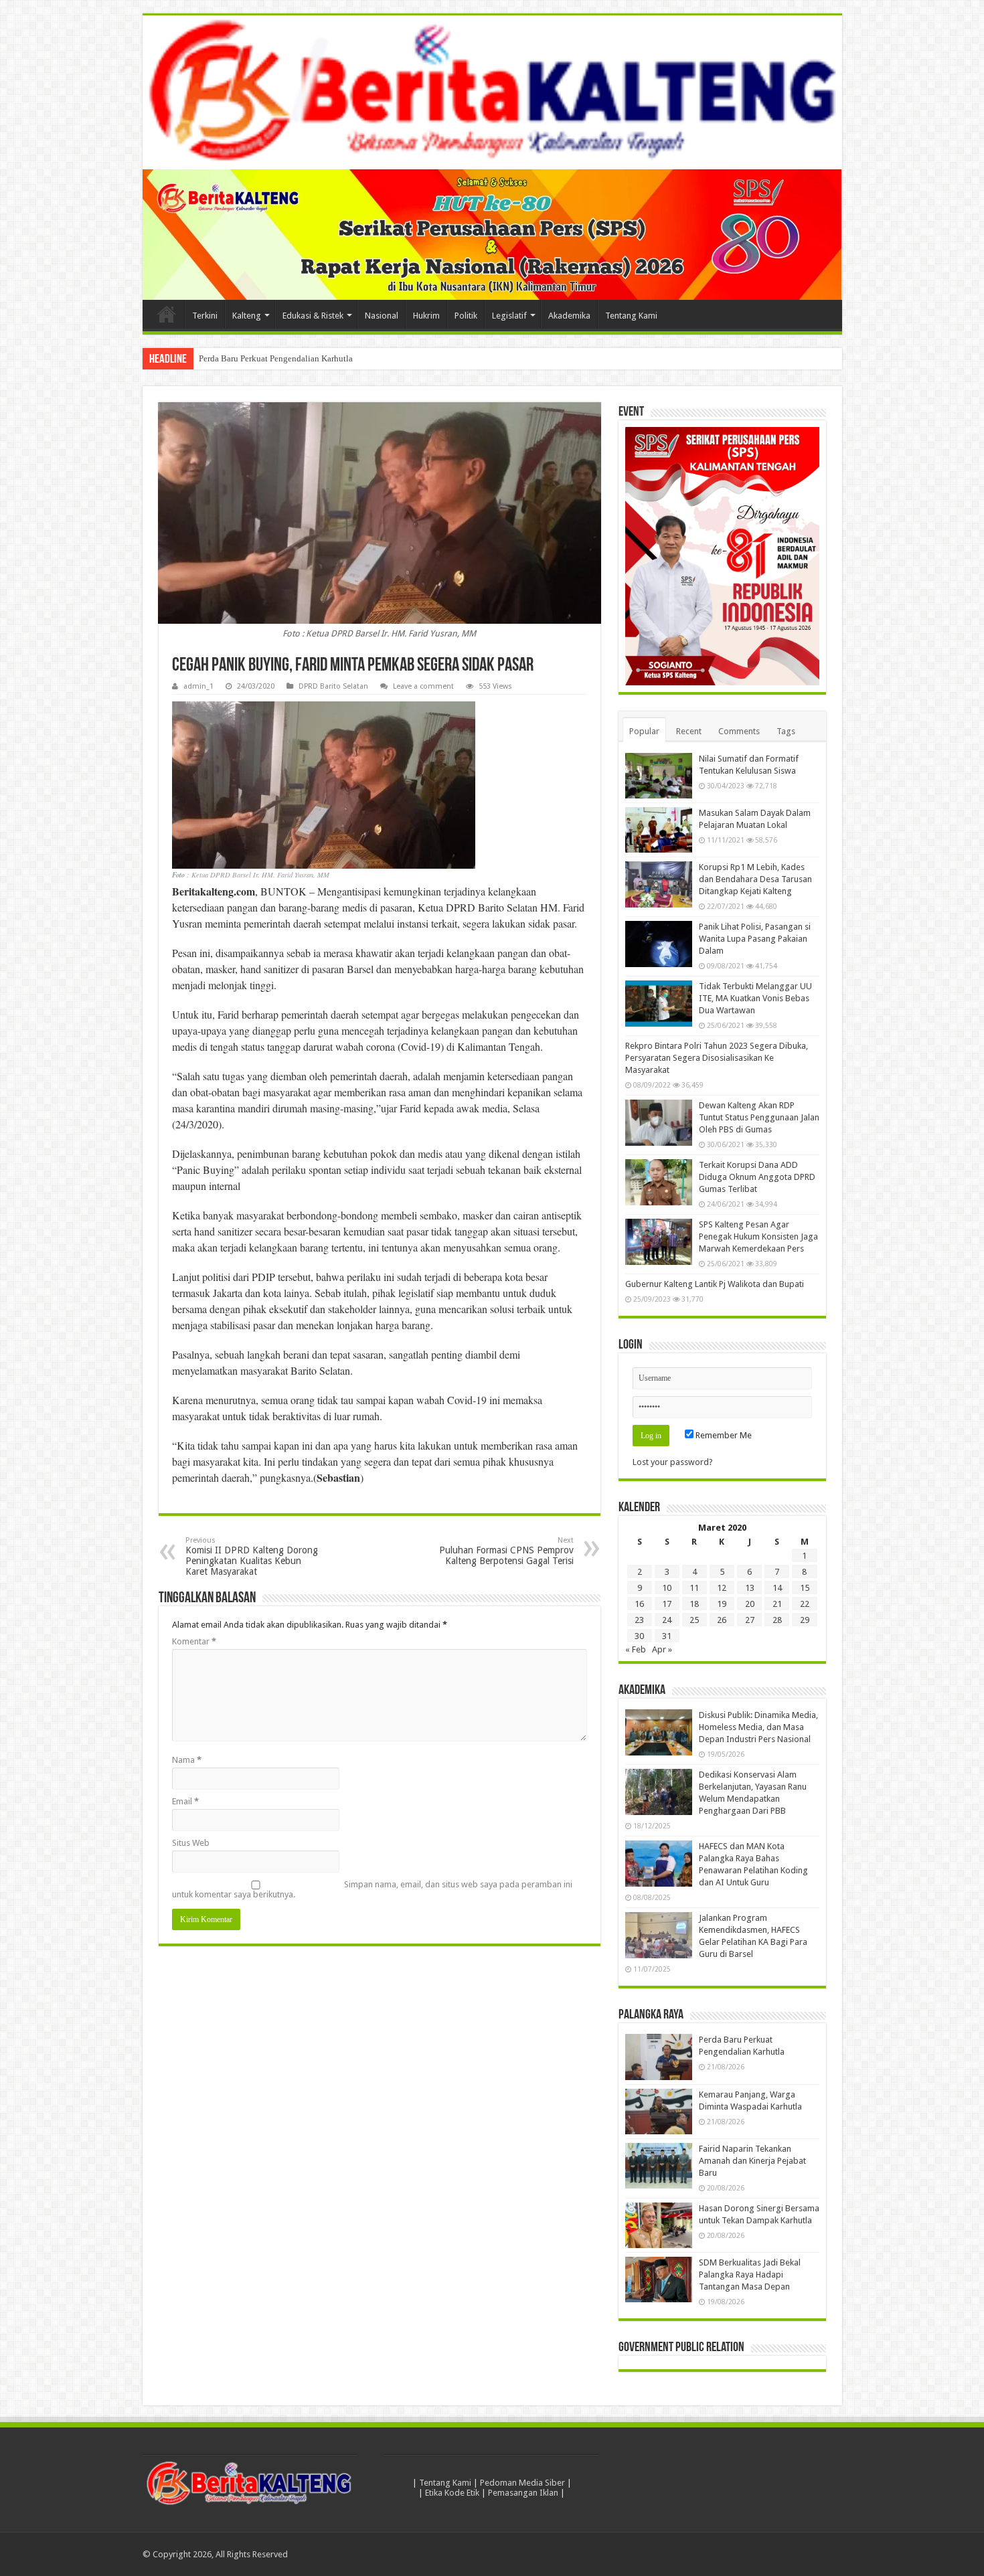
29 (805, 1620)
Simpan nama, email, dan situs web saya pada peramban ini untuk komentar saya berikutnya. (372, 1889)
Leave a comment (423, 686)
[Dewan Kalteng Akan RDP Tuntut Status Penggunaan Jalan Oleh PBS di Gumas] (659, 1122)
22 (805, 1604)
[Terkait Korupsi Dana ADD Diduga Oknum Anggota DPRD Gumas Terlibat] (659, 1182)
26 (722, 1620)
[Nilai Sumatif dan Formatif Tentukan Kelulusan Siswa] (659, 776)
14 (777, 1588)
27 (750, 1620)
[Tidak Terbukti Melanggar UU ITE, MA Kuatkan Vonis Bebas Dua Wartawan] (659, 1003)
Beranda (167, 314)
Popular (644, 731)
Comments (739, 731)
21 (777, 1604)
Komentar (194, 1641)
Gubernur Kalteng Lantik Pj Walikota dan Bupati (715, 1284)
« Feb (636, 1649)
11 (694, 1588)
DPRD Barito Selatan (333, 686)
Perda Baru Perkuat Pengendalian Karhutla (276, 358)
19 (722, 1604)
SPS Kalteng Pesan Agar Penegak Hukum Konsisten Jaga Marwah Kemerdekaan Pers (758, 1236)
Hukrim (426, 316)
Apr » (662, 1649)
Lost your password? (673, 1462)
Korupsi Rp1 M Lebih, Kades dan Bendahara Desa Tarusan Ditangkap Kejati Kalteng (755, 879)
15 (805, 1588)
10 (667, 1588)
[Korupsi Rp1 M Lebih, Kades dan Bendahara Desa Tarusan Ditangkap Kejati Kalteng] (659, 884)
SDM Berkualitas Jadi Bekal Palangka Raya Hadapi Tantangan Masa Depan (750, 2274)
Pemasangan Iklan (523, 2493)
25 (694, 1620)
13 (750, 1588)
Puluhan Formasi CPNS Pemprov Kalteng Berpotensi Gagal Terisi (506, 1551)
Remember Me (723, 1435)
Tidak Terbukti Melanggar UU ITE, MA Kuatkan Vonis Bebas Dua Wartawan (755, 998)
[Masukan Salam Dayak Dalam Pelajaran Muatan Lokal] (659, 830)
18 (694, 1604)
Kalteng (247, 316)
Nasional (382, 316)
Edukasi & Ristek (313, 316)
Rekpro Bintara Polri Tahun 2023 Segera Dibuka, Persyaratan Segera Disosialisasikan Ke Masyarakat (717, 1058)
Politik (466, 316)
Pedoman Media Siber (522, 2483)
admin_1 (198, 686)
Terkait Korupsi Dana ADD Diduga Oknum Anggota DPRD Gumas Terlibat (757, 1177)
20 (750, 1604)
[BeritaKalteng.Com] (492, 92)
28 (777, 1620)
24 (667, 1620)
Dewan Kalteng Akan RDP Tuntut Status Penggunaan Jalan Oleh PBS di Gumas (759, 1117)
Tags (786, 731)
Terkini (205, 316)
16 (639, 1604)
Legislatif (509, 316)
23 (639, 1620)
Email (185, 1801)
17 (667, 1604)
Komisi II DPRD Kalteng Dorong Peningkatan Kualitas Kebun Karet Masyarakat (252, 1556)
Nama (187, 1760)
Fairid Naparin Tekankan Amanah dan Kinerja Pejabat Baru (752, 2161)
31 (667, 1636)
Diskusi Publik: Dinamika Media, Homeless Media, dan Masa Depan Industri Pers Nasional (758, 1727)
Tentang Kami (631, 316)
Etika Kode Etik (452, 2493)
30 (639, 1636)
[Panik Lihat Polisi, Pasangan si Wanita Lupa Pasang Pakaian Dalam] (659, 944)
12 (722, 1588)
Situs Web (191, 1843)
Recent (689, 731)
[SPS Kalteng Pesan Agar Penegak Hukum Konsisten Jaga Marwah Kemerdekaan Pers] (659, 1241)
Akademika (569, 316)
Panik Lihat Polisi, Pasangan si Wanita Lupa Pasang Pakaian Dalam (755, 939)
